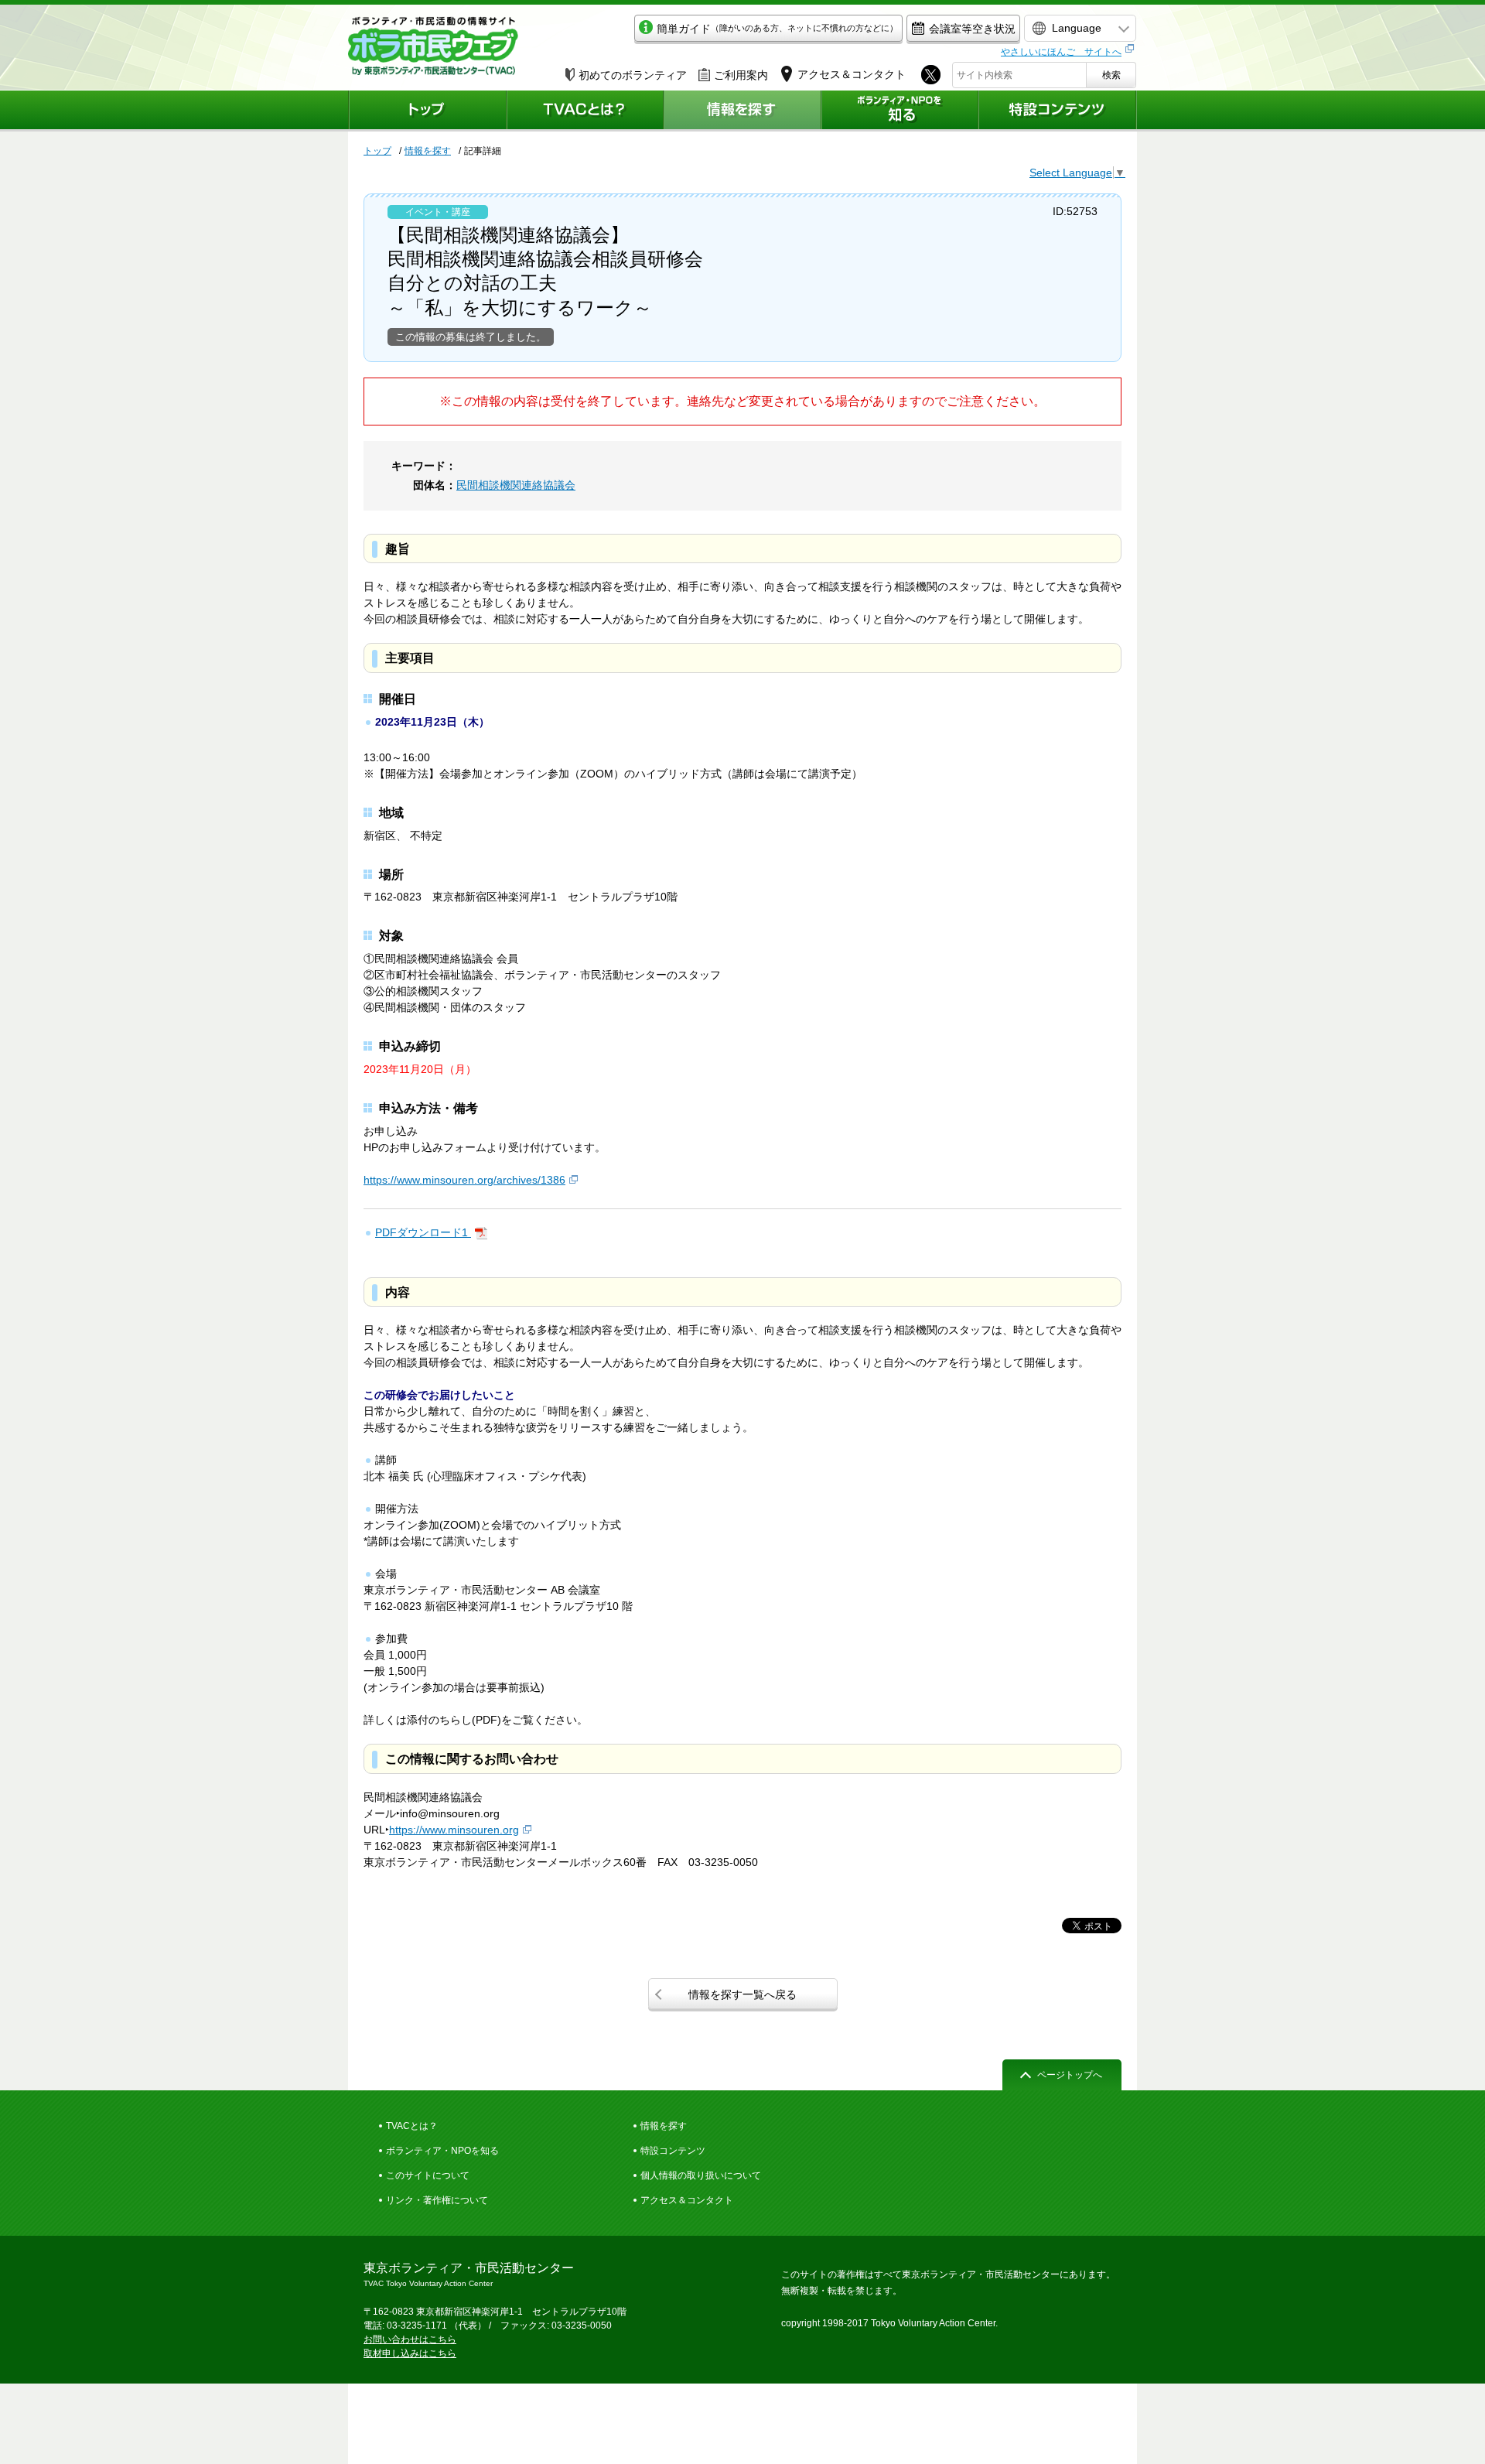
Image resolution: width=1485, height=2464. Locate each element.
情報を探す (428, 151)
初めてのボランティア (633, 75)
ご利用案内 (741, 75)
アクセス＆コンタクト (687, 2200)
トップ (377, 151)
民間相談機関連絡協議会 (516, 485)
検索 (1111, 75)
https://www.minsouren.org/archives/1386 (464, 1180)
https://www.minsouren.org (454, 1830)
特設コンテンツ (673, 2151)
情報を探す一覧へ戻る (742, 1994)
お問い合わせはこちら (410, 2339)
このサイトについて (428, 2175)
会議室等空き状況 (972, 29)
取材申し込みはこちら (410, 2353)
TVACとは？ (412, 2126)
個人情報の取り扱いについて (701, 2175)
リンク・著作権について (437, 2200)
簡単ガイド (777, 29)
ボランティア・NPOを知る (442, 2151)
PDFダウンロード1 (423, 1232)
